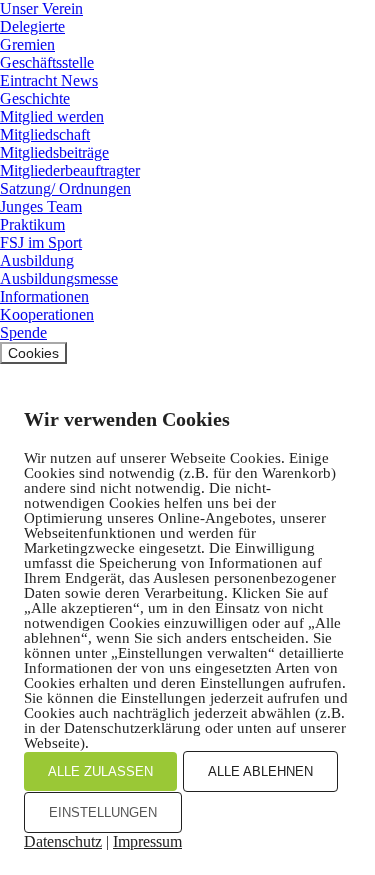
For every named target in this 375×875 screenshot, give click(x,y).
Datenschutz (63, 841)
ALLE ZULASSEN (100, 771)
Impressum (147, 841)
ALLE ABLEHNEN (260, 771)
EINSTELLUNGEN (103, 812)
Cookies (33, 353)
